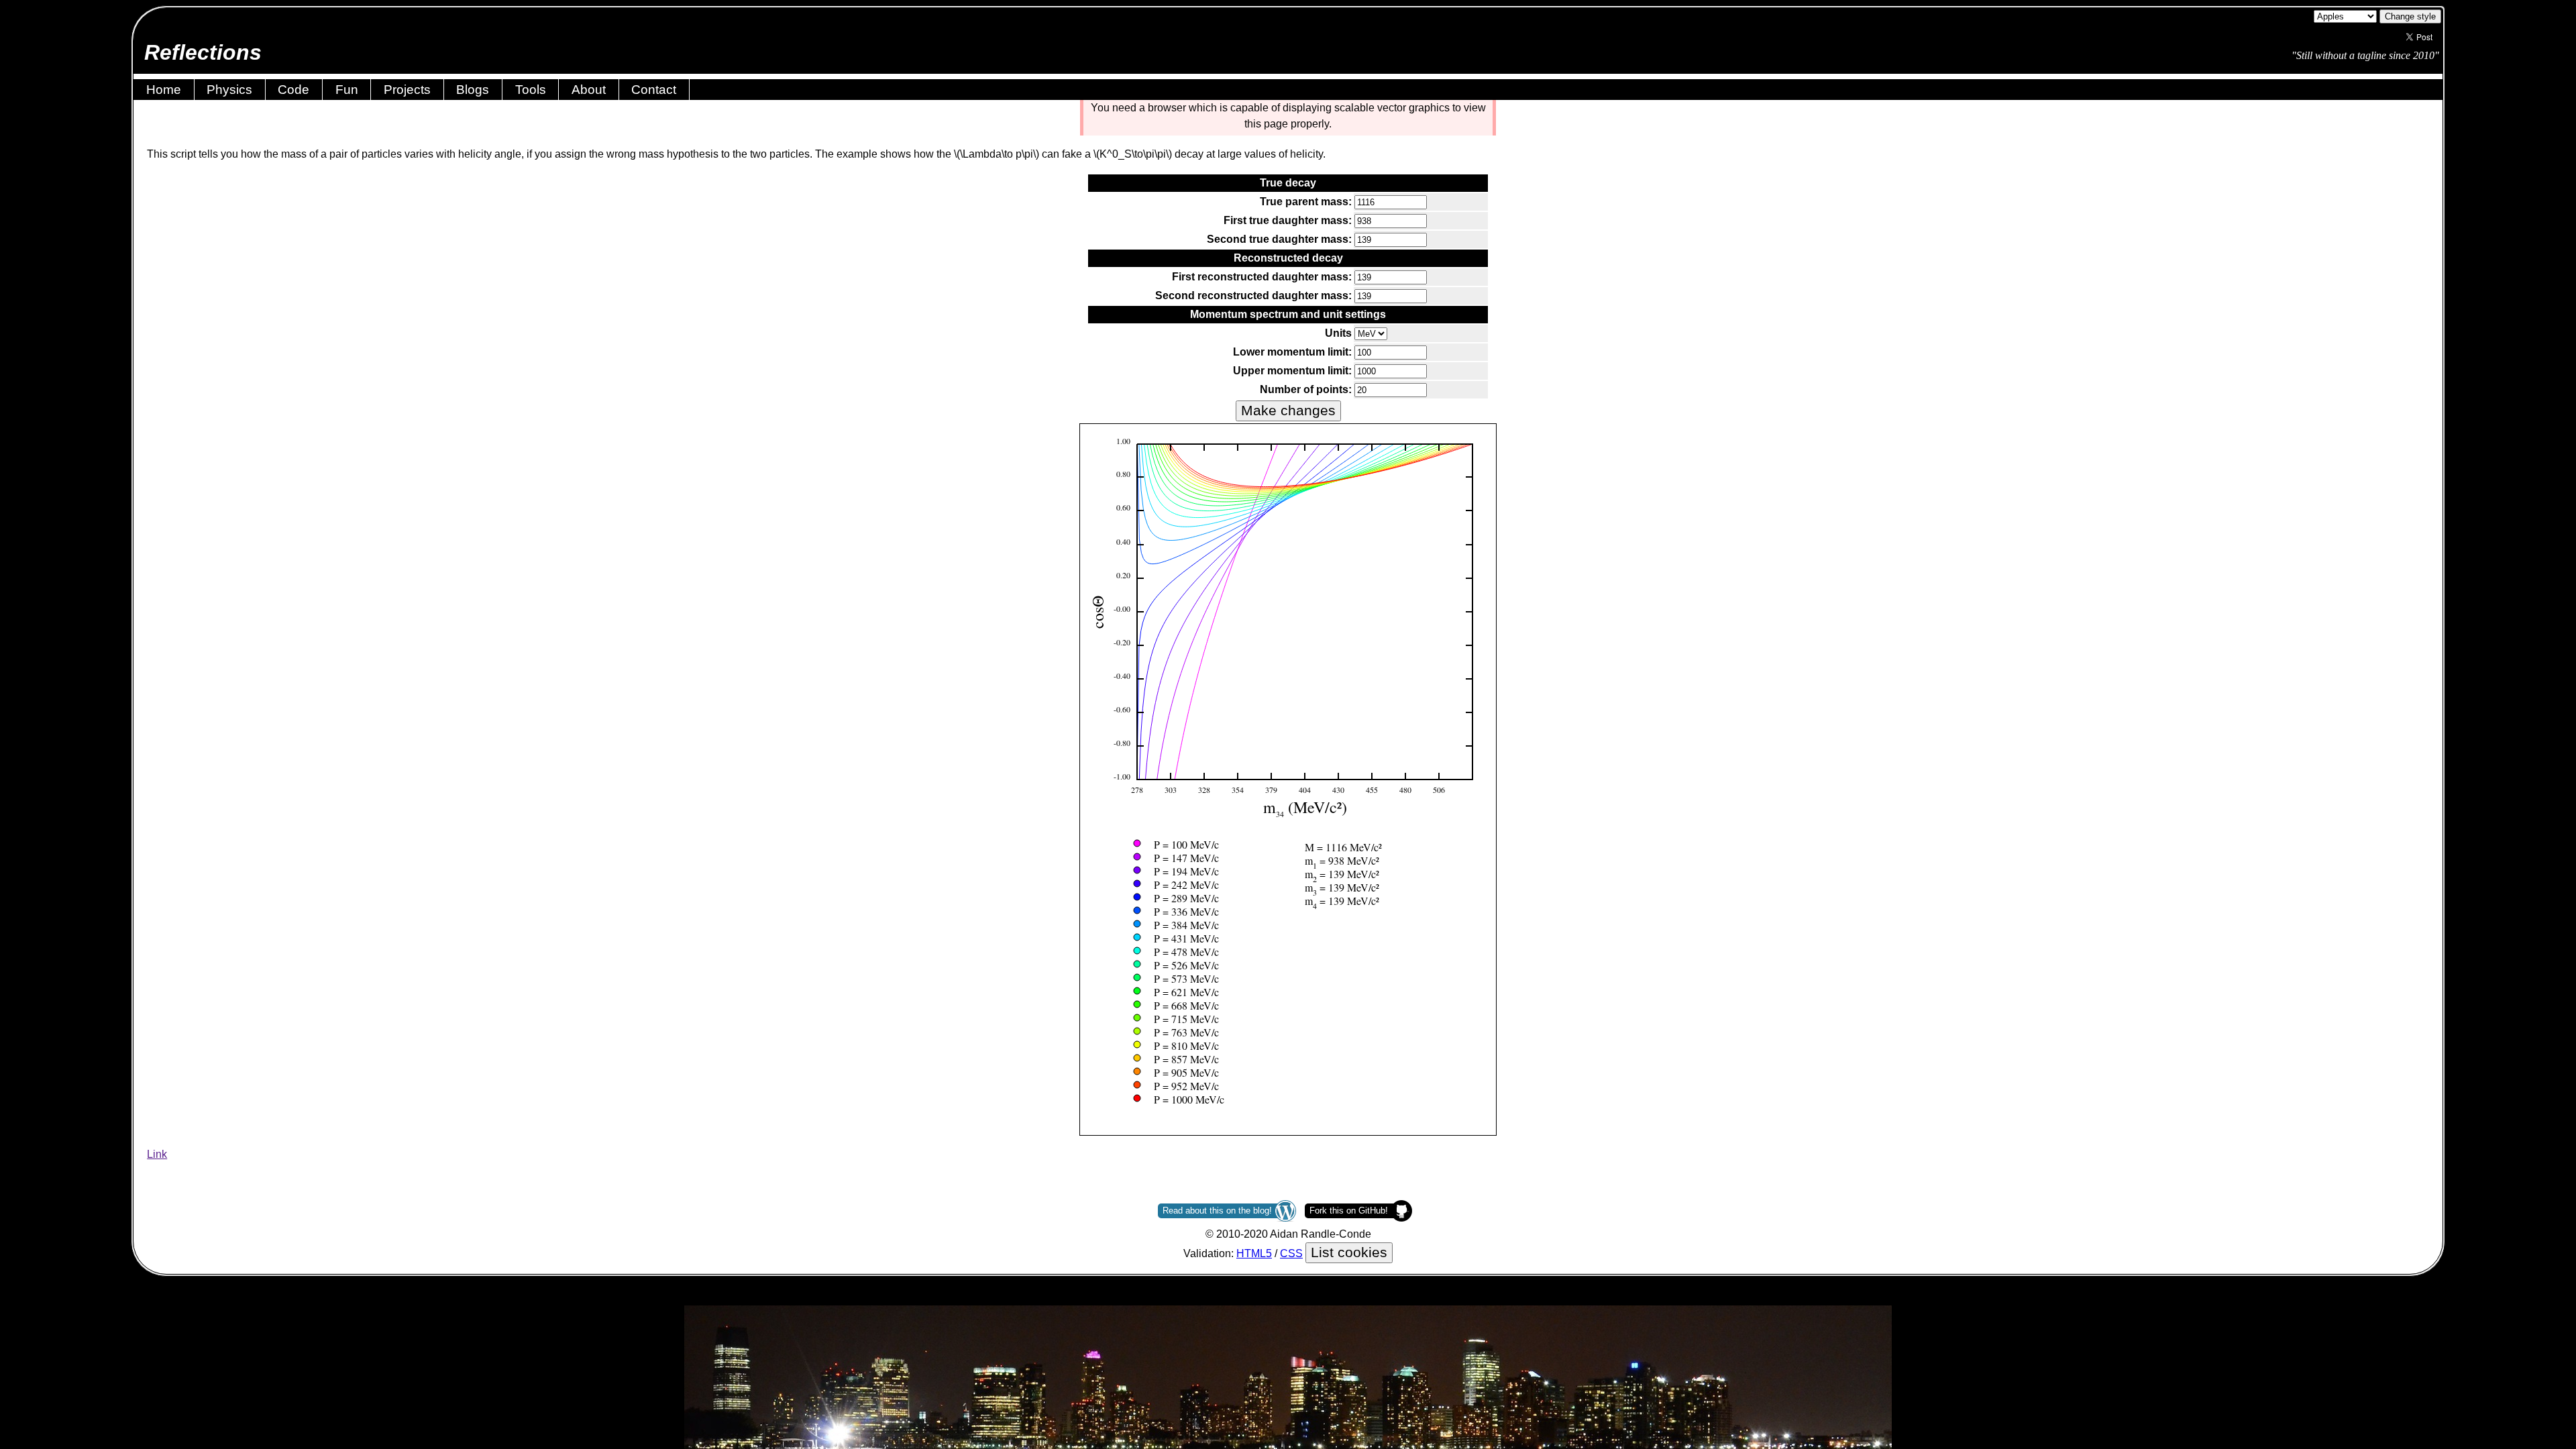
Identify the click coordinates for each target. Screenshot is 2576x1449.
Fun (347, 90)
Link (157, 1154)
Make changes (1288, 411)
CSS (1291, 1253)
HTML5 (1254, 1253)
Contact (654, 90)
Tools (531, 90)
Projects (407, 90)
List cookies (1349, 1252)
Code (293, 90)
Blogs (473, 90)
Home (164, 90)
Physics (229, 90)
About (589, 90)
